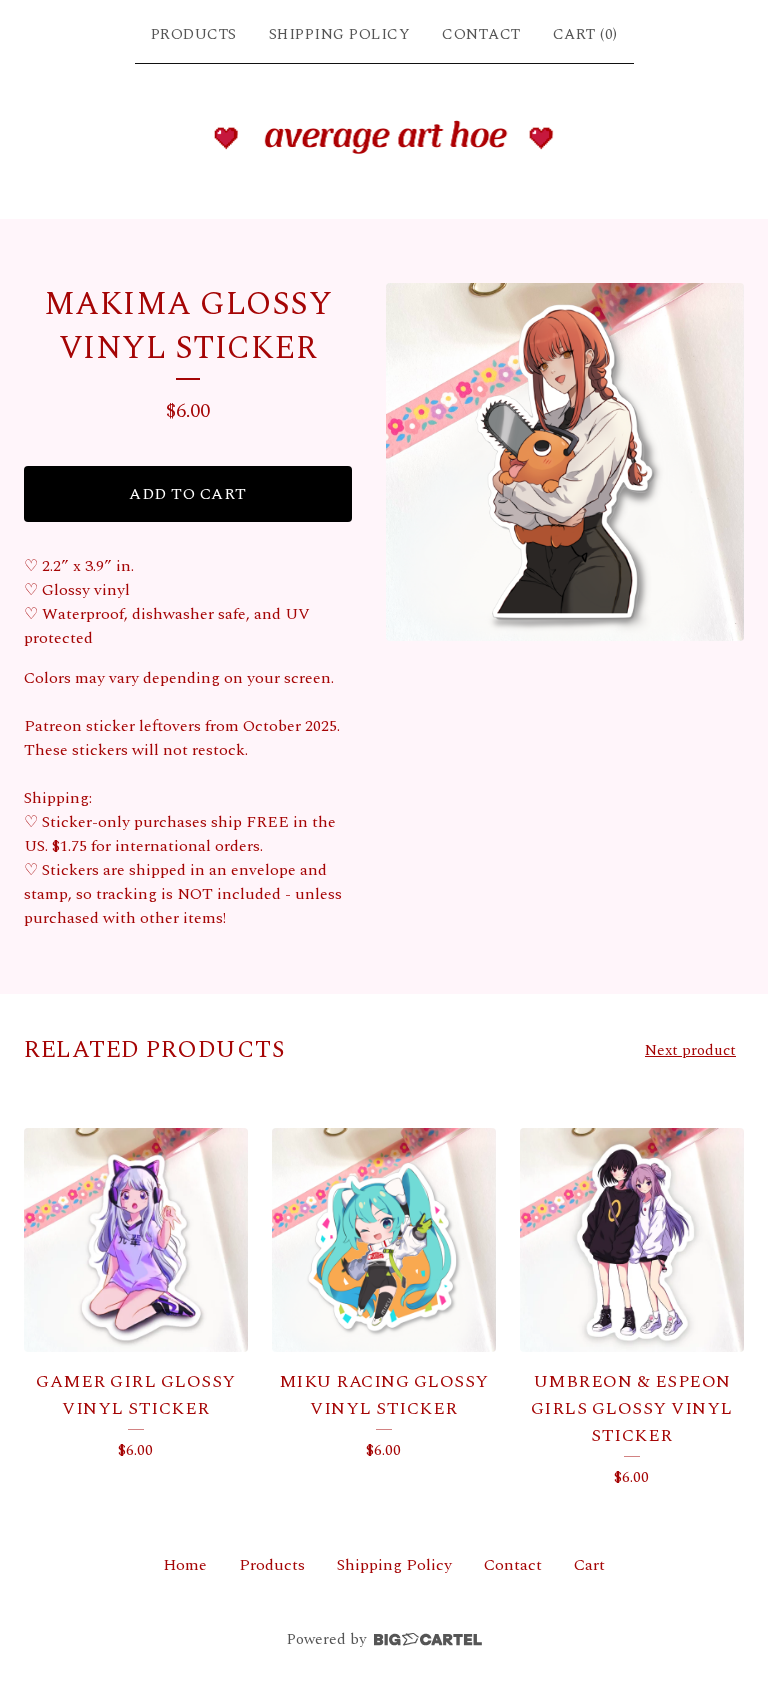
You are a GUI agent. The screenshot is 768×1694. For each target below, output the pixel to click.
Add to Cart (188, 494)
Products (194, 34)
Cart (589, 1565)
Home (185, 1565)
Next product (690, 1050)
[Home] (384, 137)
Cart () (585, 34)
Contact (481, 34)
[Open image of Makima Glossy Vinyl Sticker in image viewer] (565, 462)
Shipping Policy (340, 34)
